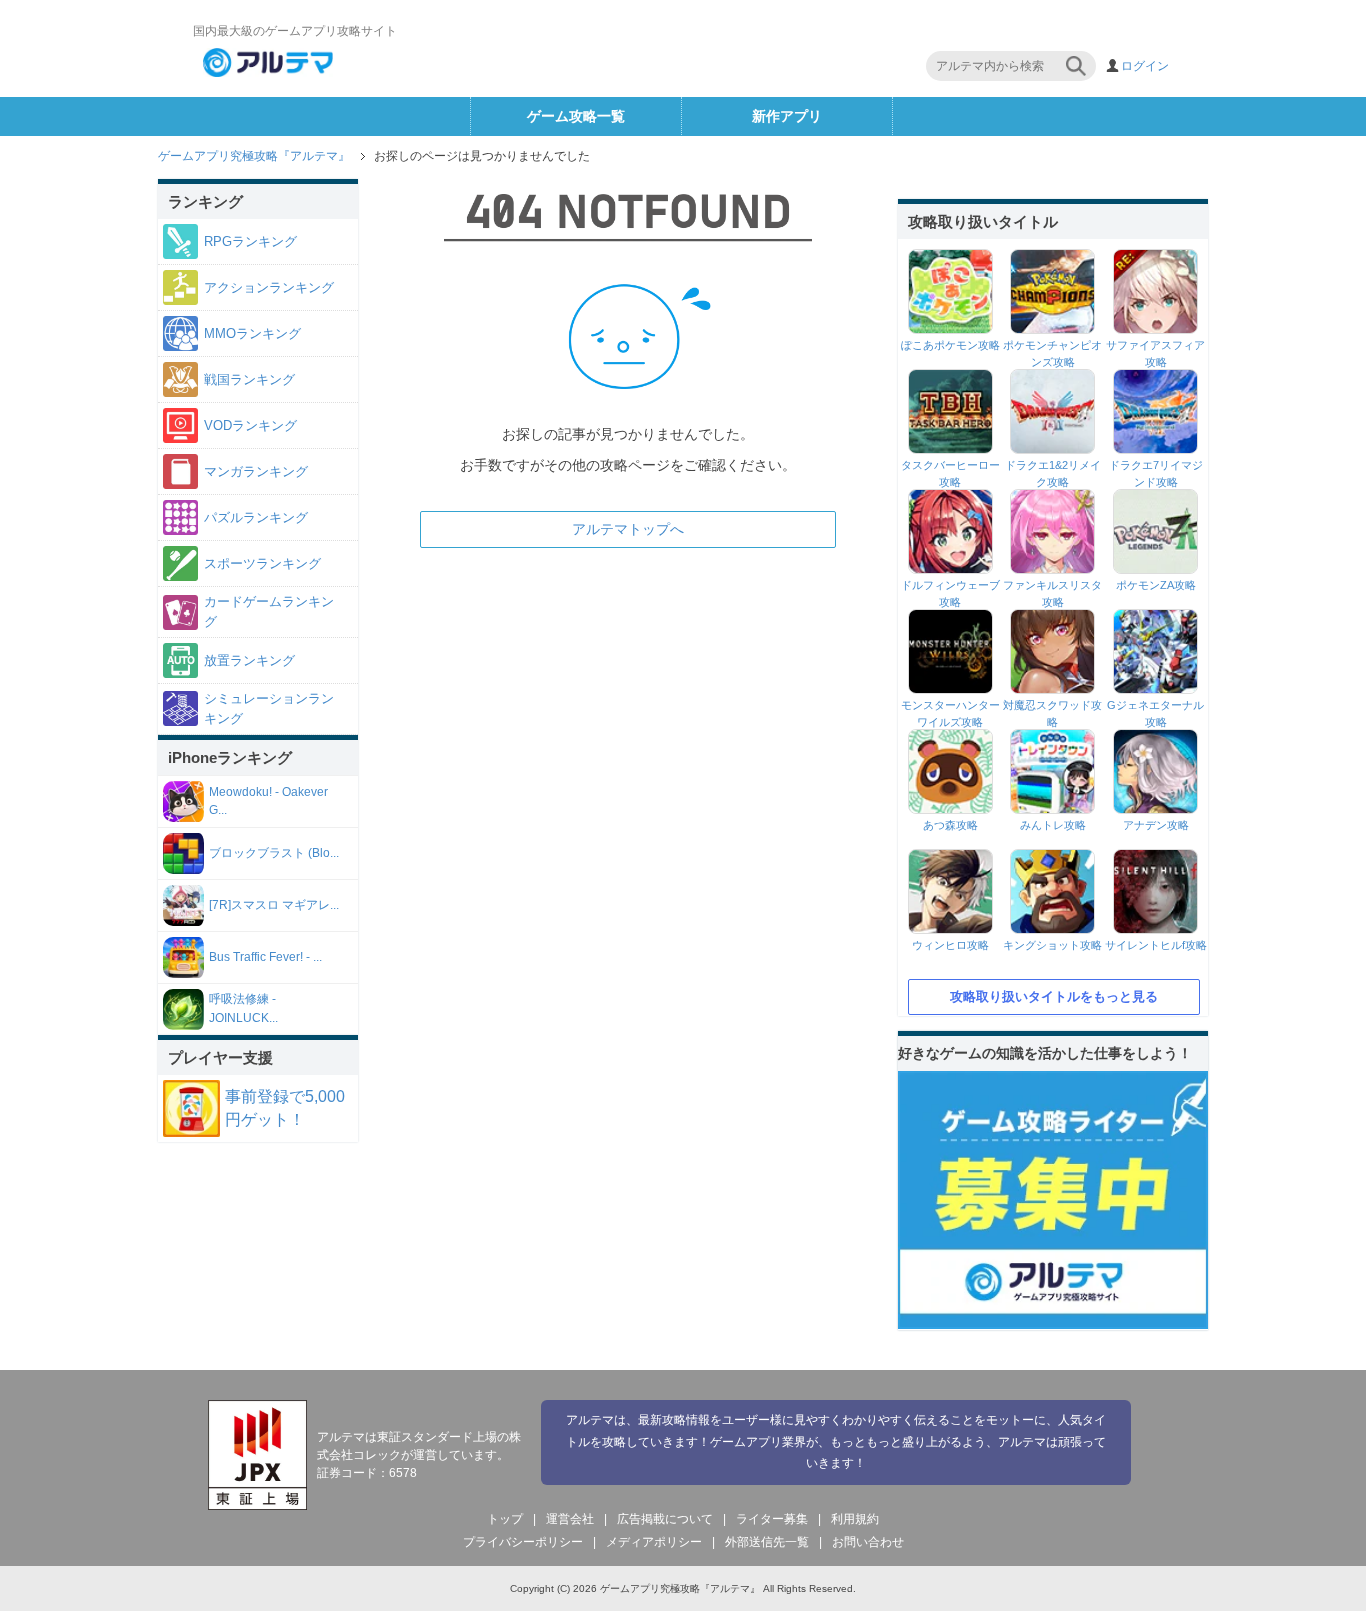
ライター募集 (772, 1519)
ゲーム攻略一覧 (576, 116)
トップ (505, 1519)
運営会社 (570, 1519)
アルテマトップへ (628, 529)
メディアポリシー (654, 1542)
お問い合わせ (868, 1542)
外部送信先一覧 (767, 1542)
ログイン (1145, 66)
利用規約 (855, 1519)
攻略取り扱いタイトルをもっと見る (1054, 996)
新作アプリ (787, 116)
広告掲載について (665, 1519)
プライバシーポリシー (523, 1542)
